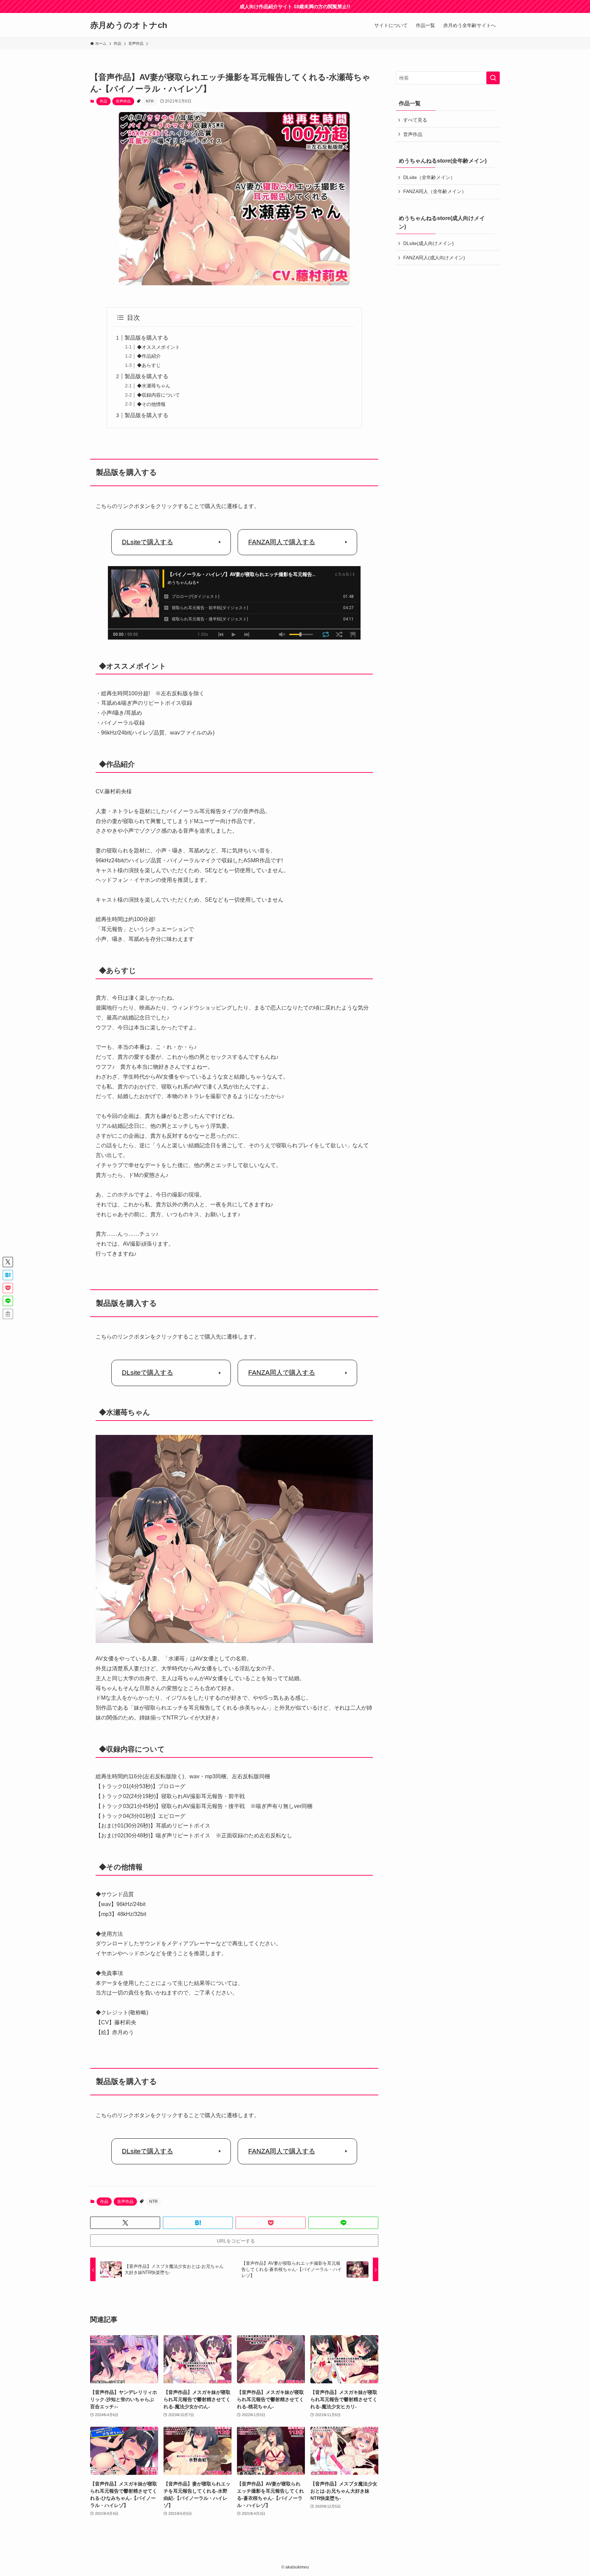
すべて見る (415, 120)
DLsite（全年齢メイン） (429, 177)
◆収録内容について (158, 395)
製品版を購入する (146, 338)
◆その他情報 (151, 404)
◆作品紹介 (149, 356)
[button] (125, 2223)
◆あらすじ (149, 365)
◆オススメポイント (158, 347)
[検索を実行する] (493, 78)
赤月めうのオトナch (129, 25)
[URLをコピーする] (8, 1314)
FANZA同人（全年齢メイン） (435, 191)
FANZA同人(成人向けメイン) (434, 258)
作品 (103, 101)
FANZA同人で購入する (282, 542)
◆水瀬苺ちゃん (154, 386)
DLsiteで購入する (147, 542)
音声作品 (123, 101)
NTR (150, 101)
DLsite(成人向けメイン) (429, 243)
